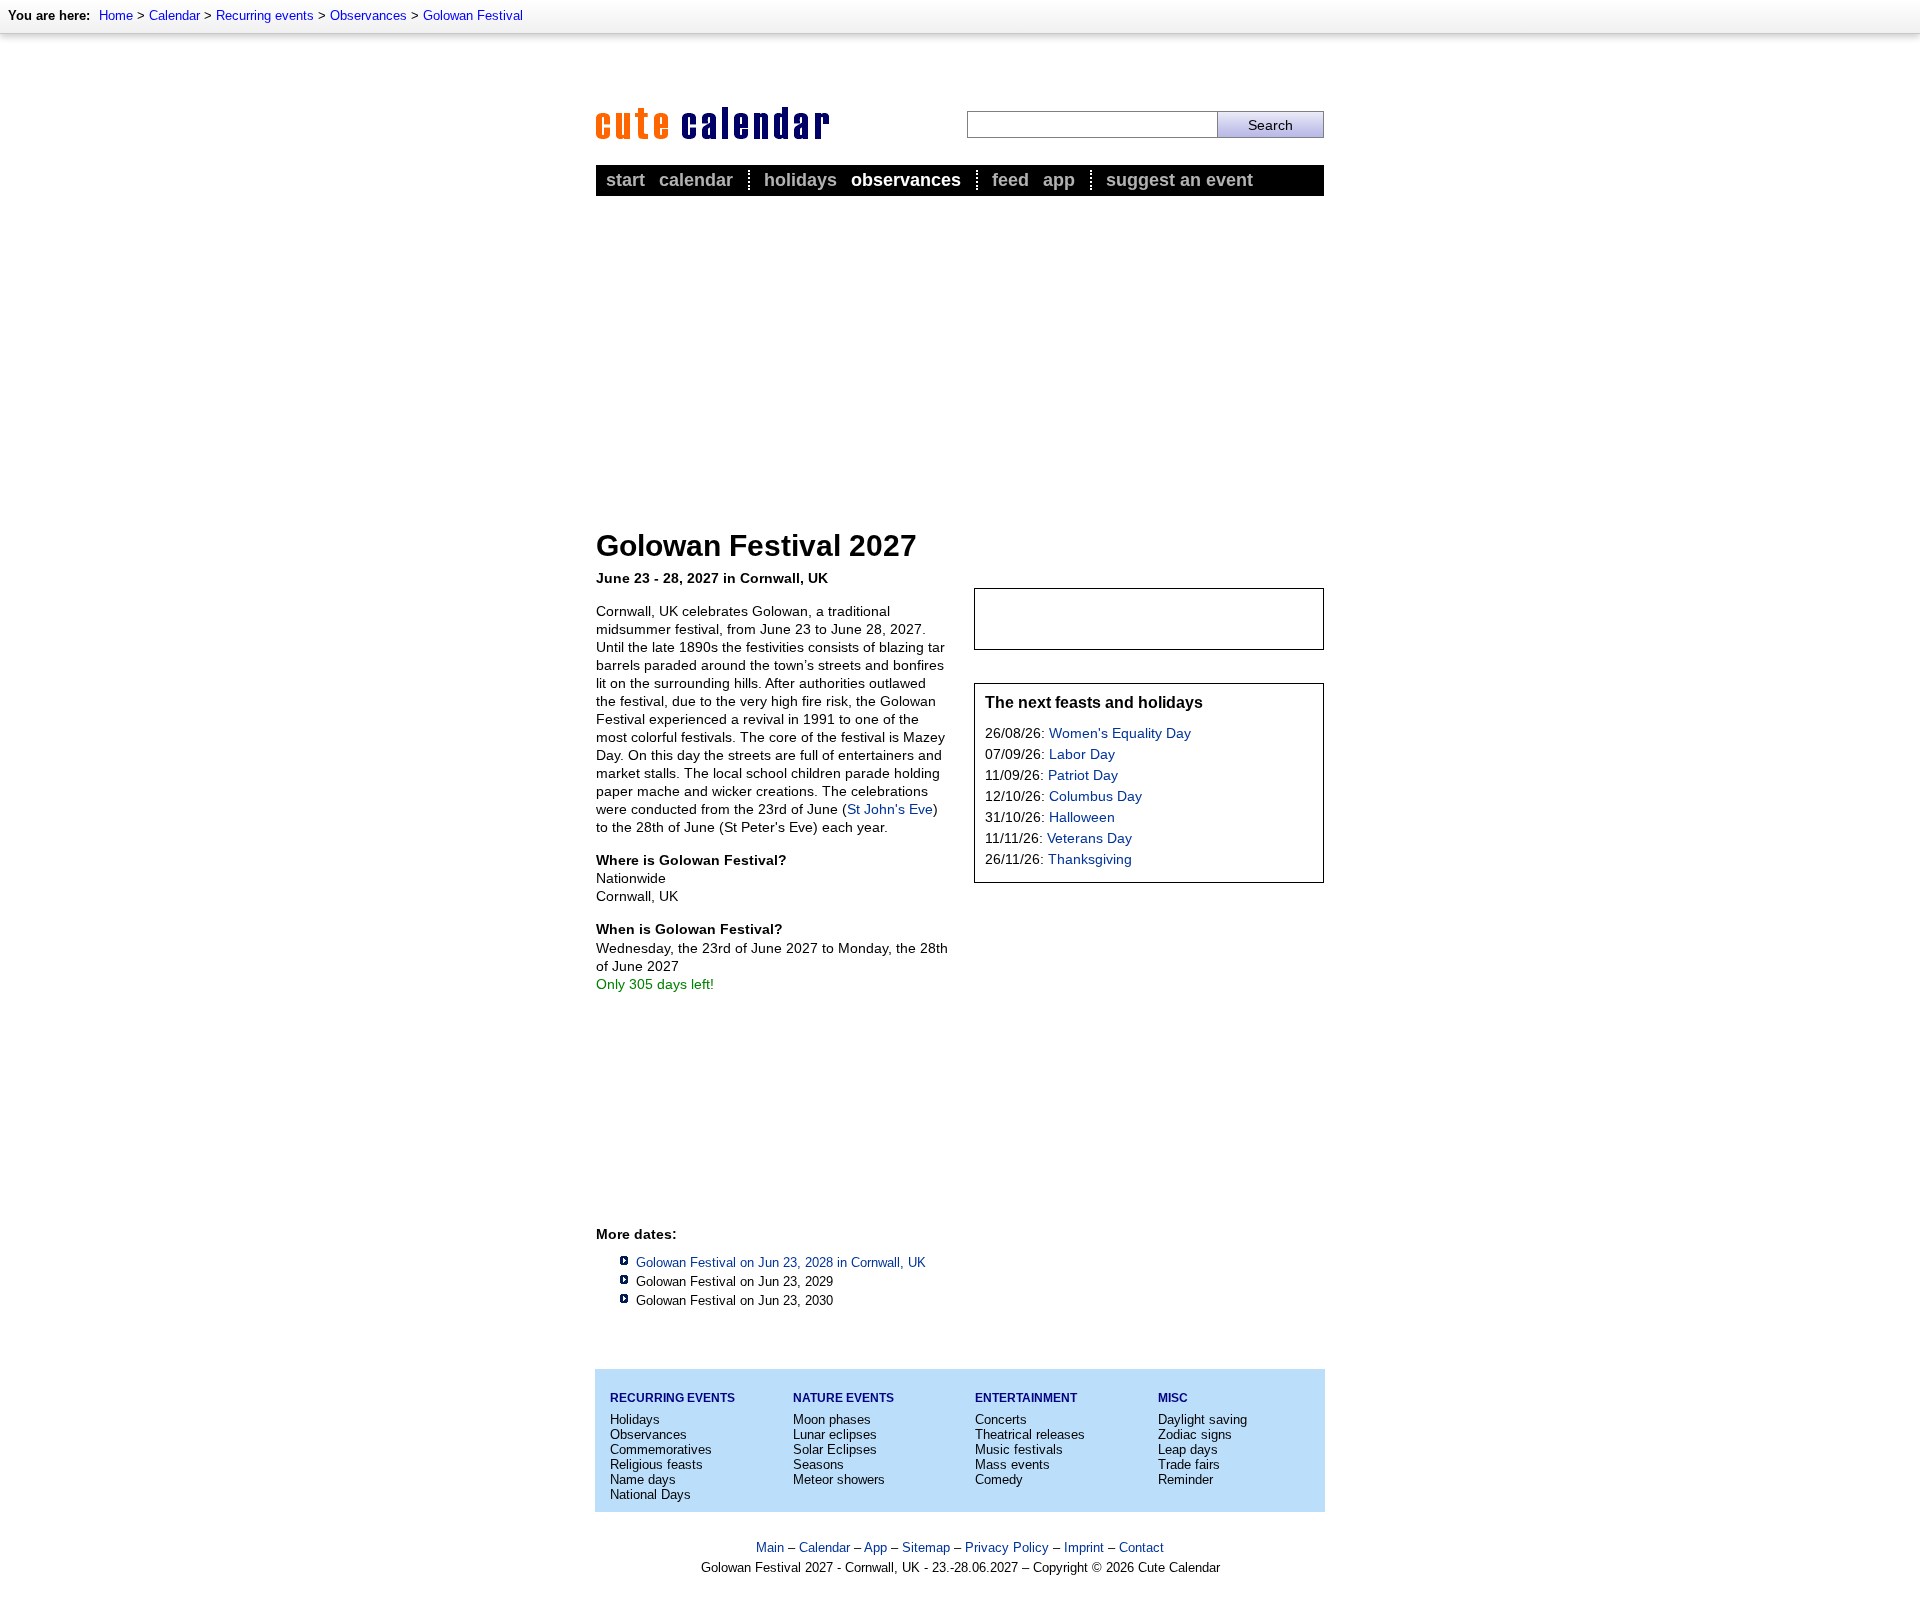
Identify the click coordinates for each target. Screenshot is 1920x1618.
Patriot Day (1083, 775)
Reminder (1185, 1479)
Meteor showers (839, 1479)
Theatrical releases (1030, 1434)
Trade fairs (1189, 1464)
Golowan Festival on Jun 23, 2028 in (781, 1262)
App (1059, 180)
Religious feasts (656, 1464)
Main (770, 1547)
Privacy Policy (1007, 1547)
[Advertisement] (960, 351)
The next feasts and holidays (1094, 702)
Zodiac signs (1195, 1434)
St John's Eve (890, 809)
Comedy (999, 1479)
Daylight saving (1202, 1419)
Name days (643, 1479)
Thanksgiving (1090, 859)
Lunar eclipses (835, 1434)
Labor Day (1082, 754)
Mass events (1012, 1464)
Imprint (1084, 1547)
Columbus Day (1095, 796)
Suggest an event (1179, 180)
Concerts (1001, 1419)
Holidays (800, 180)
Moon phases (832, 1419)
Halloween (1082, 817)
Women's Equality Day (1120, 733)
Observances (368, 15)
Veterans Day (1089, 838)
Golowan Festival (473, 15)
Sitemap (926, 1547)
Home (116, 15)
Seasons (818, 1464)
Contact (1141, 1547)
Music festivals (1019, 1449)
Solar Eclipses (835, 1449)
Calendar (174, 15)
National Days (650, 1494)
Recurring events (265, 15)
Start (625, 180)
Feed (1010, 180)
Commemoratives (661, 1449)
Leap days (1188, 1449)
